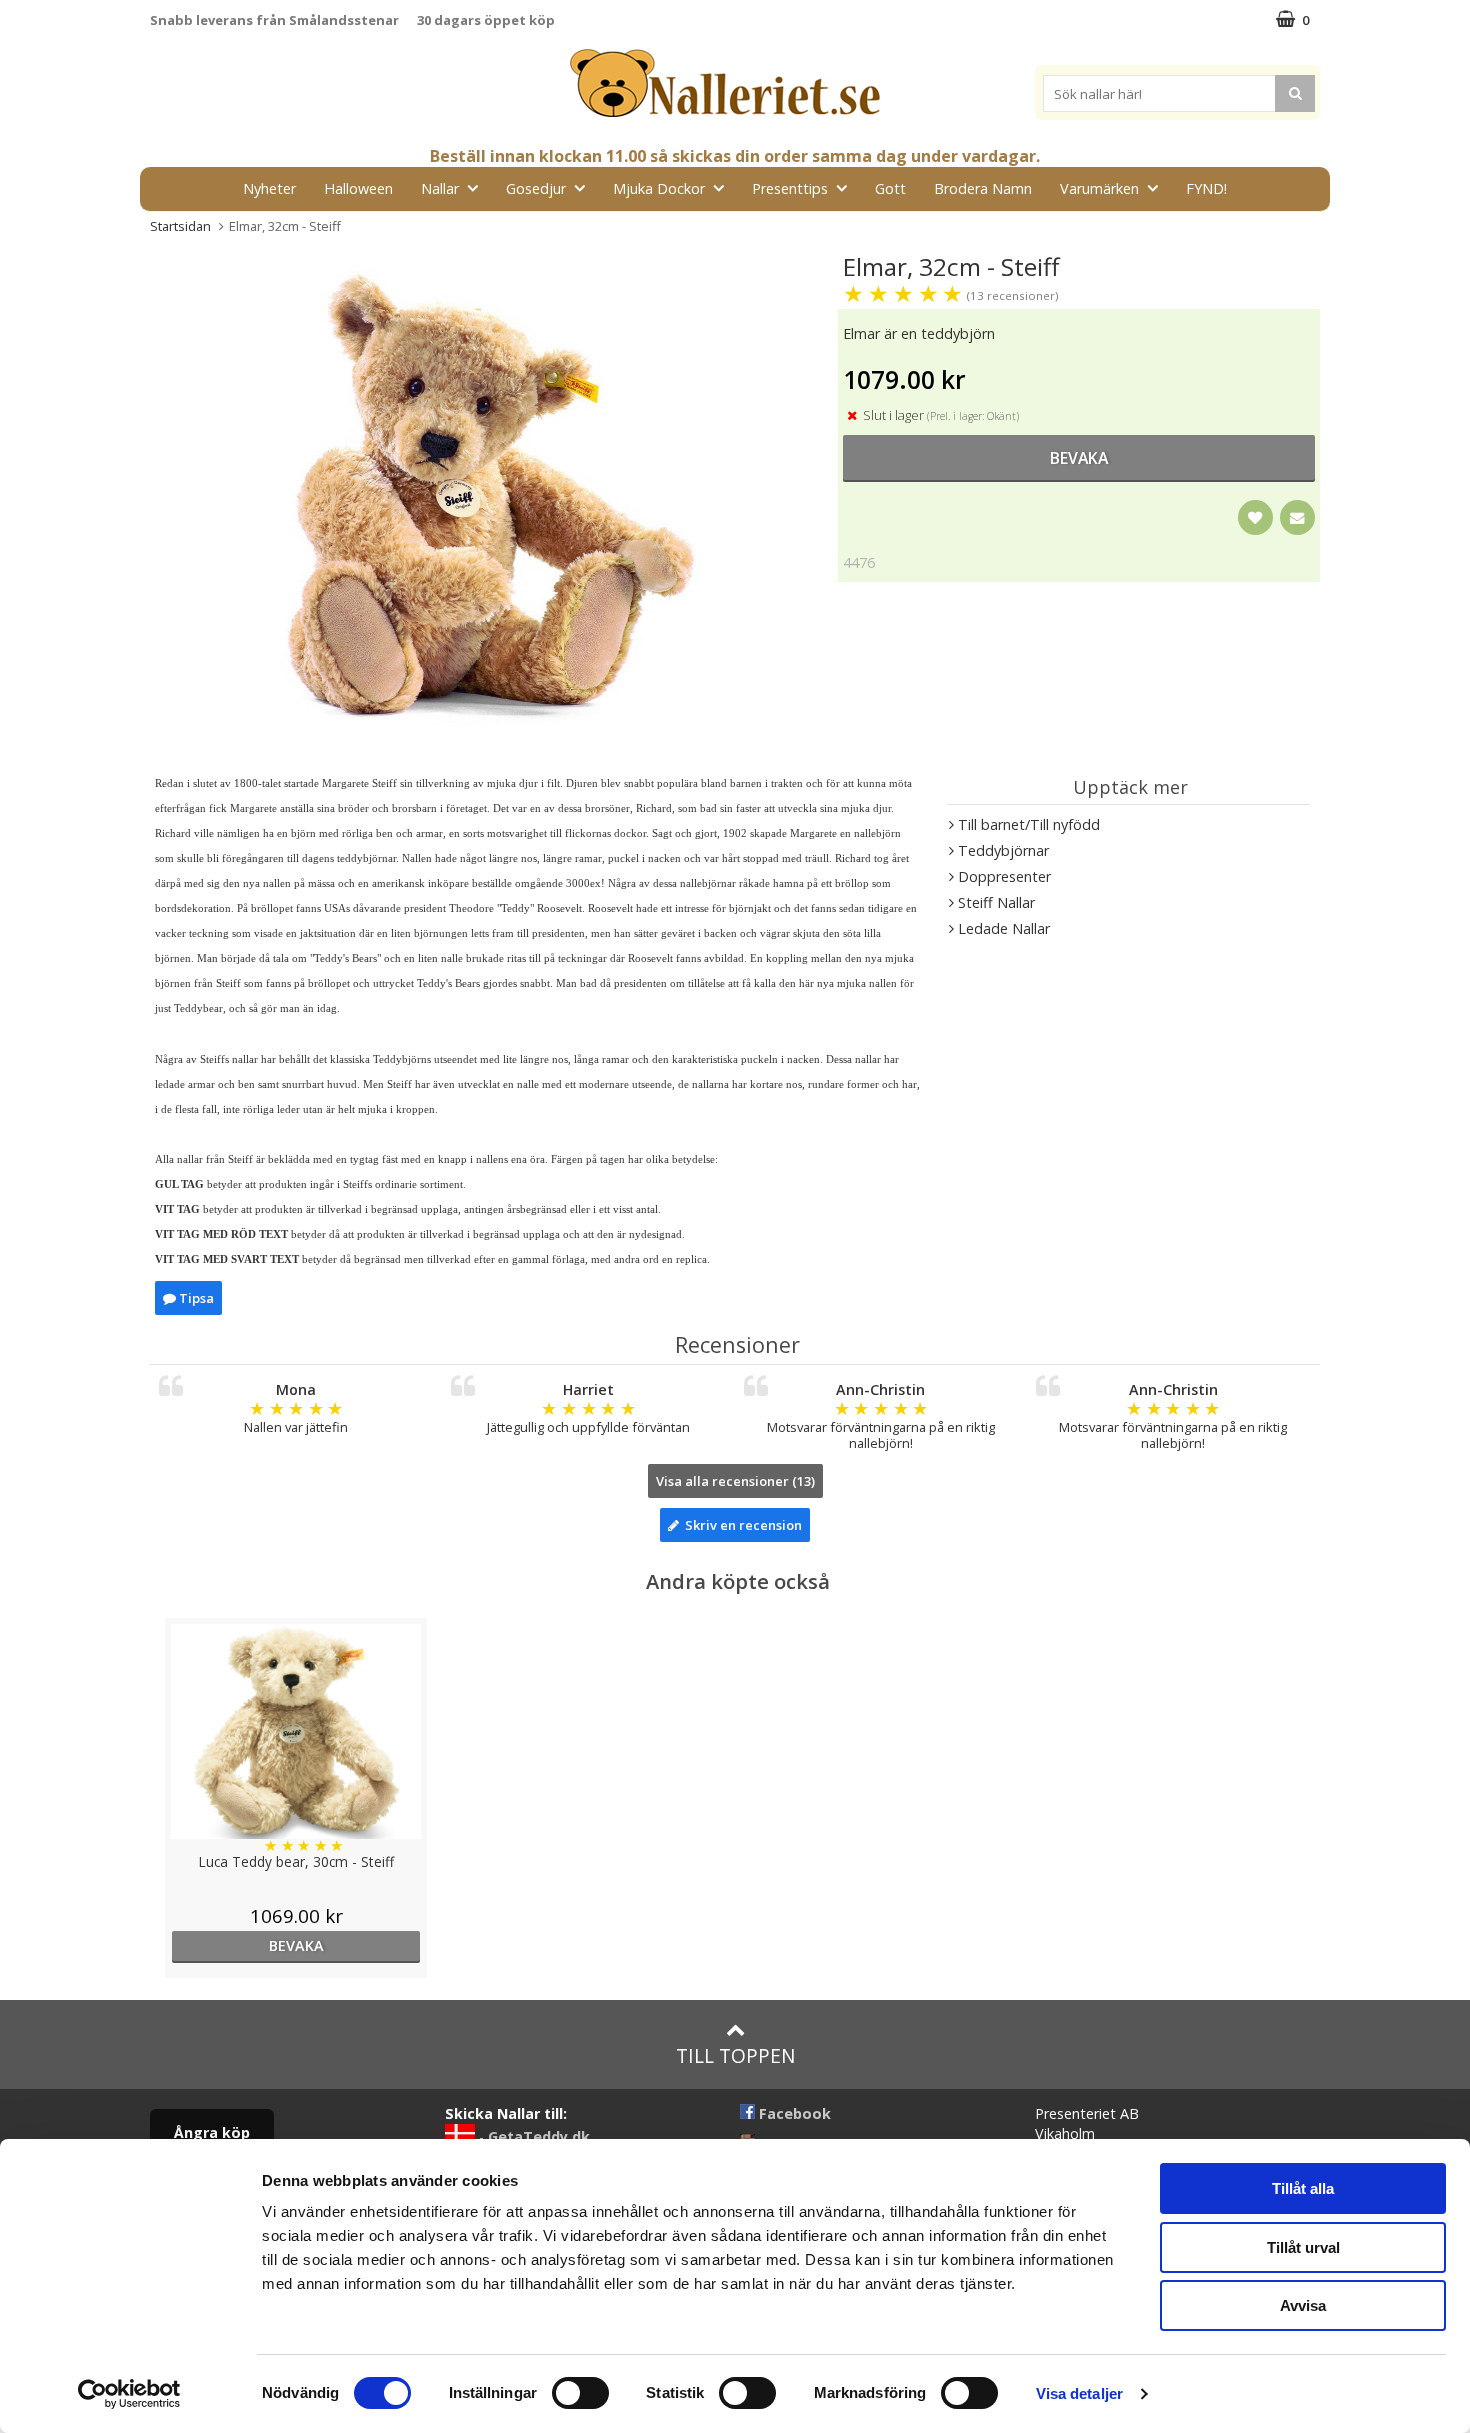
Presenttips (790, 188)
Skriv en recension (740, 1525)
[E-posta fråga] (1297, 517)
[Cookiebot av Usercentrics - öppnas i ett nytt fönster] (129, 2394)
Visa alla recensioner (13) (735, 1481)
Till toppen (735, 2055)
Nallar (440, 188)
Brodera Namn (983, 188)
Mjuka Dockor (659, 188)
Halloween (358, 188)
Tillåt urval (1303, 2247)
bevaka (1079, 458)
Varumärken (1099, 188)
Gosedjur (536, 188)
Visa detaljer (1079, 2393)
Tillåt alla (1303, 2188)
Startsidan (180, 226)
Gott (890, 188)
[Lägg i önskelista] (1255, 517)
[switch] (580, 2393)
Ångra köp (212, 2132)
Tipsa (195, 1298)
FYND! (1206, 188)
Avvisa (1303, 2305)
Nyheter (269, 188)
